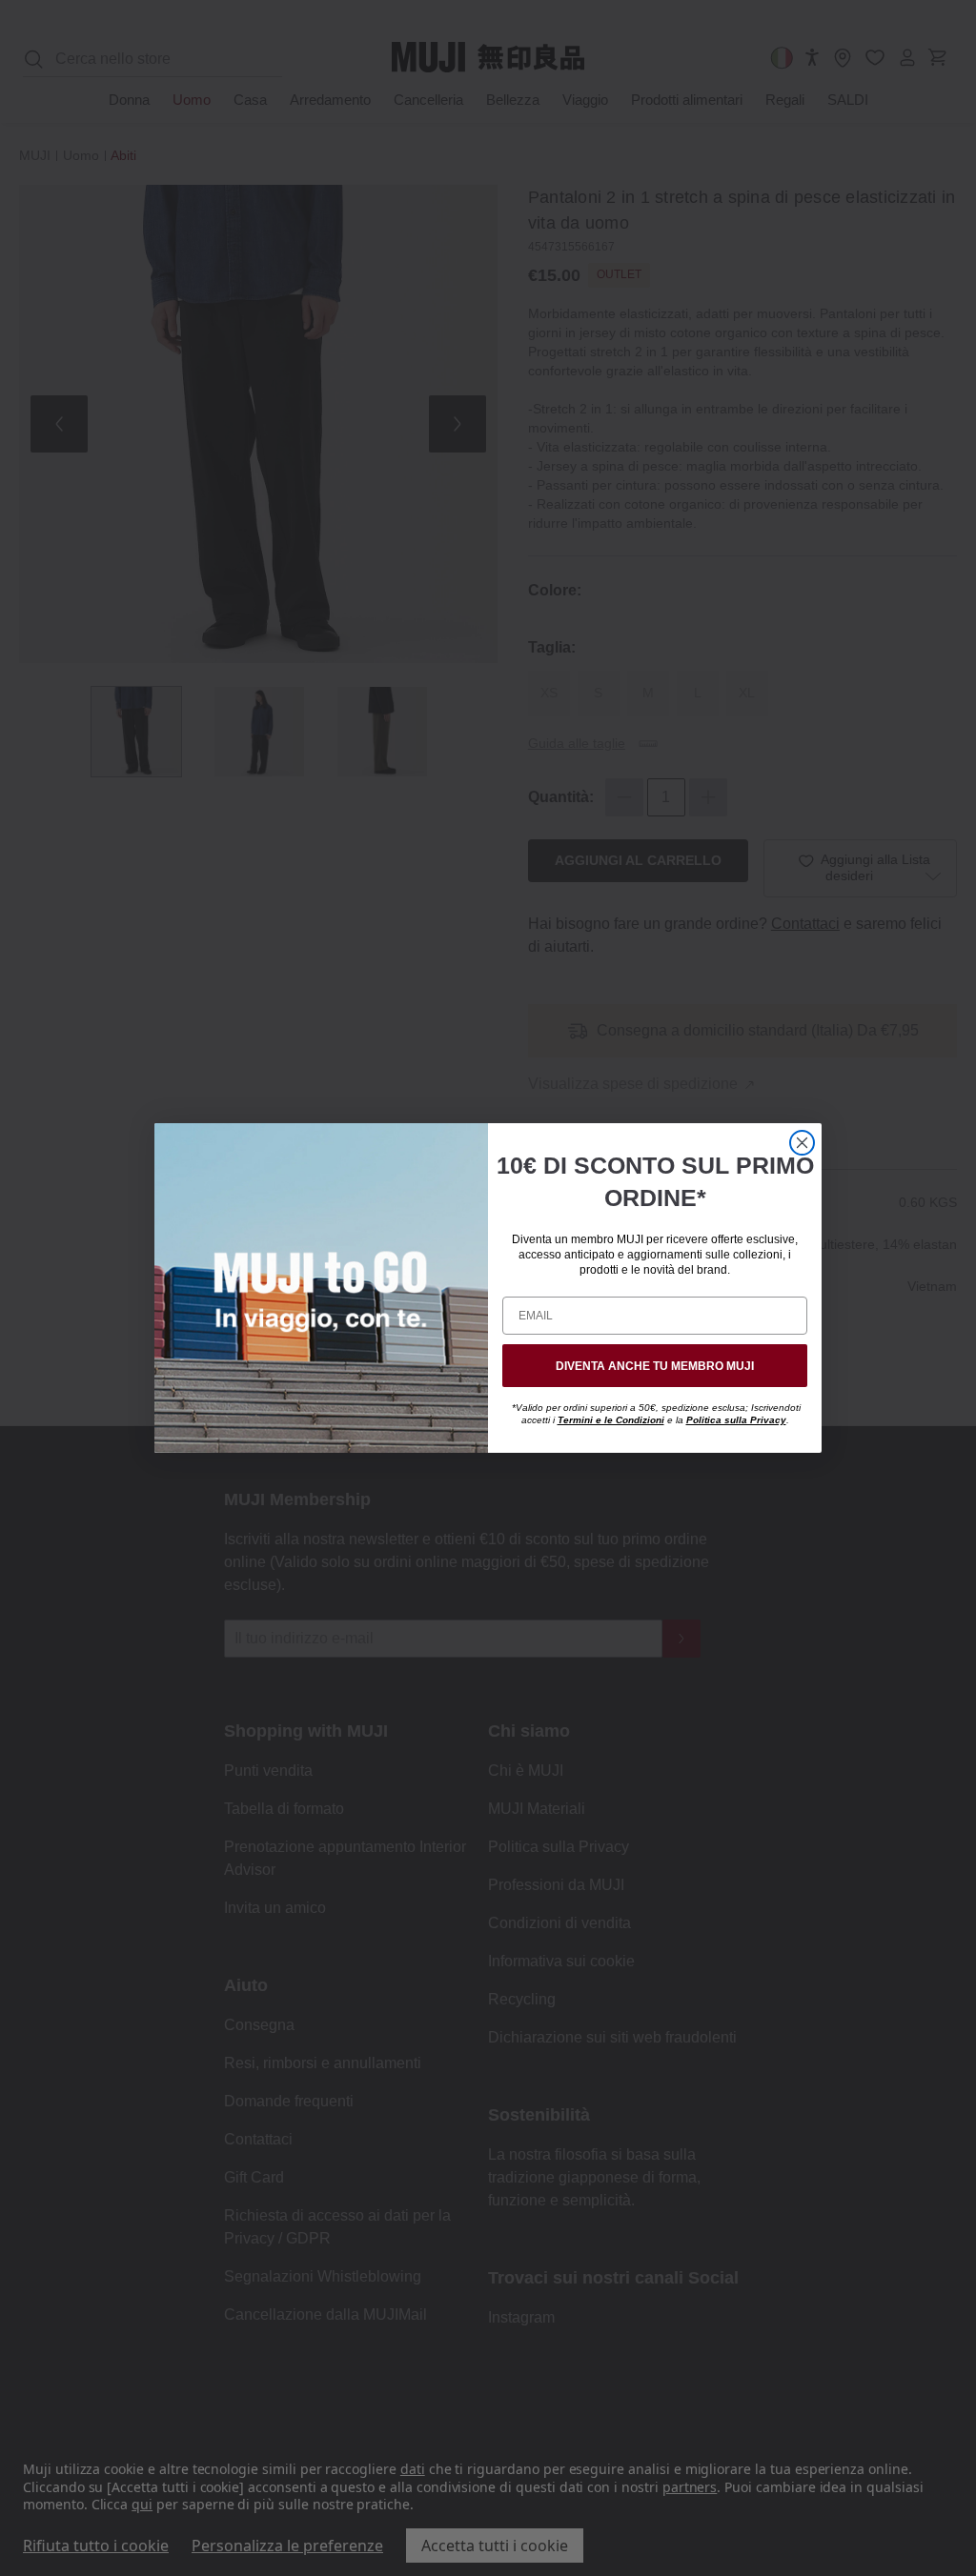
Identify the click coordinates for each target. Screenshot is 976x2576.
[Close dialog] (802, 1143)
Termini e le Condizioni (611, 1420)
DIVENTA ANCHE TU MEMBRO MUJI (655, 1366)
